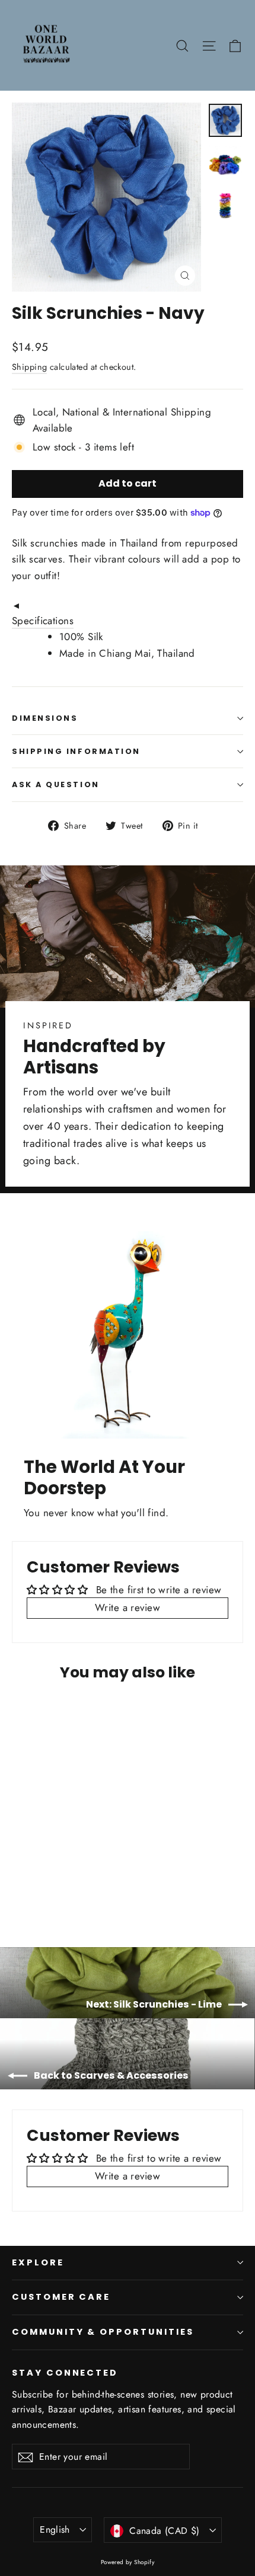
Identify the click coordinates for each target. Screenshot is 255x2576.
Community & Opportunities (103, 2332)
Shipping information (76, 751)
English (55, 2529)
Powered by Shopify (128, 2562)
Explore (38, 2262)
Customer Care (61, 2297)
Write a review (128, 1607)
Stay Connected (65, 2373)
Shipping (29, 367)
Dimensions (45, 718)
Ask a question (56, 784)
